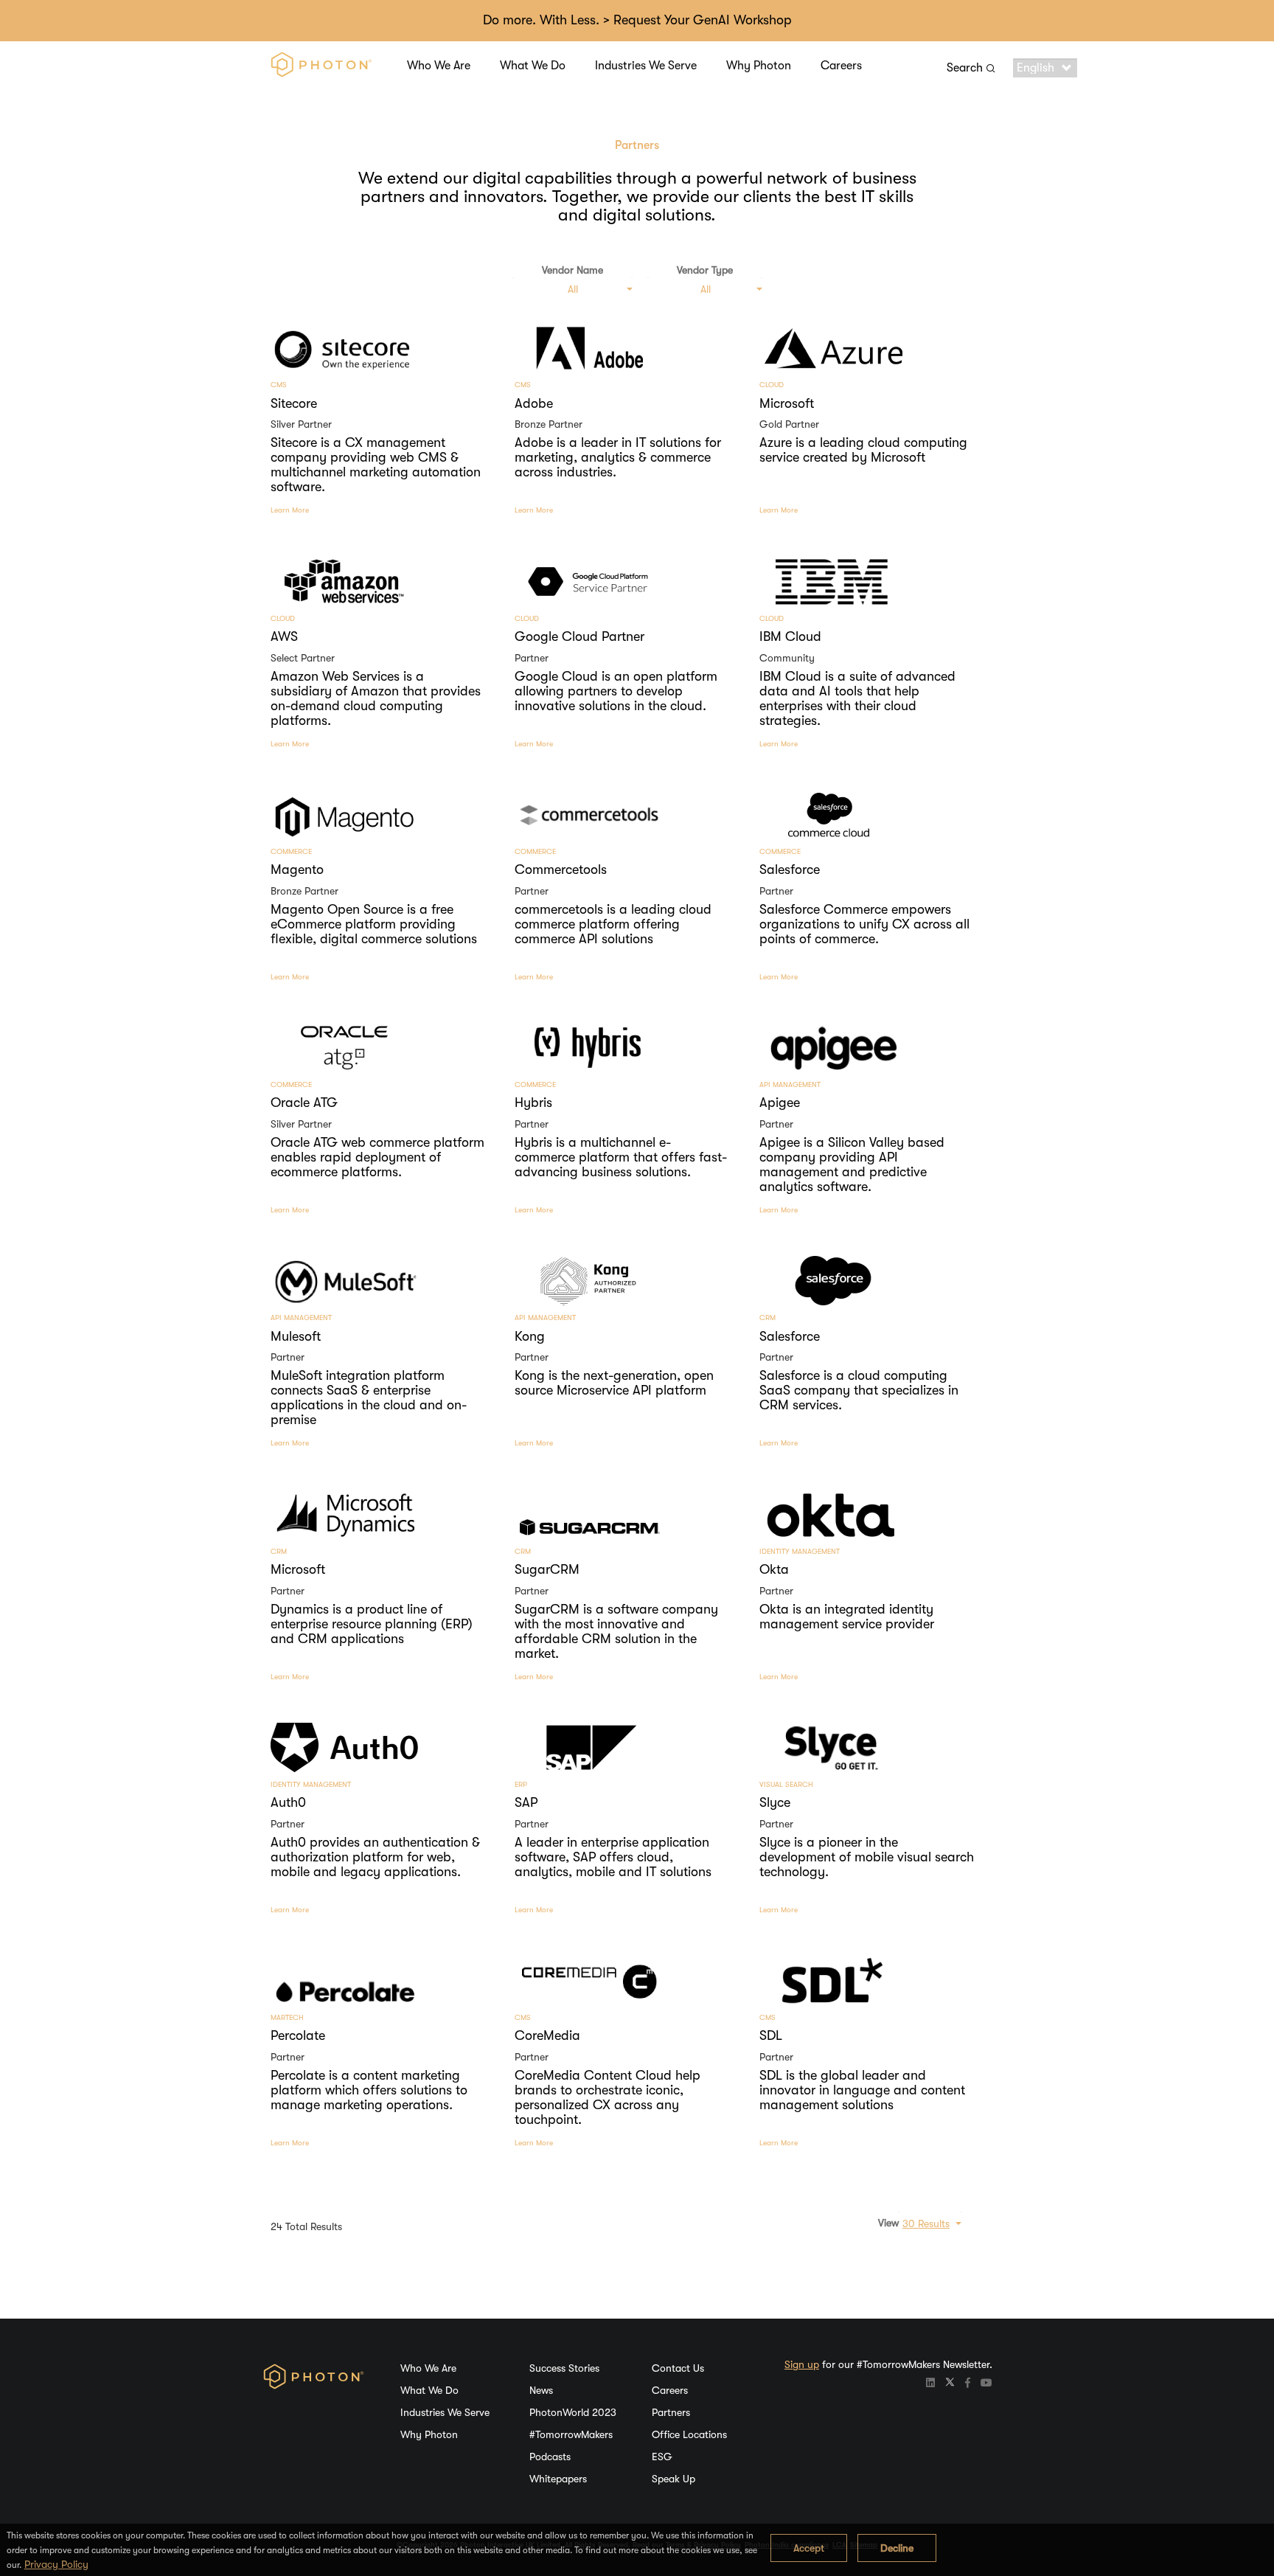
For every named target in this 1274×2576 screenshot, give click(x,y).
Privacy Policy (56, 2564)
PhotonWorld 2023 (573, 2412)
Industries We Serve (646, 66)
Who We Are (439, 66)
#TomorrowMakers (571, 2434)
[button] (572, 289)
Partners (671, 2412)
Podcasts (550, 2457)
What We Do (533, 66)
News (541, 2390)
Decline (897, 2548)
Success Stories (564, 2368)
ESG (662, 2457)
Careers (841, 66)
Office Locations (689, 2434)
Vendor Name (572, 270)
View (888, 2223)
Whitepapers (558, 2479)
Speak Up (673, 2479)
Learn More (290, 510)
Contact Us (678, 2368)
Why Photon (759, 66)
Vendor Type (705, 270)
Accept (809, 2548)
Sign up (802, 2364)
